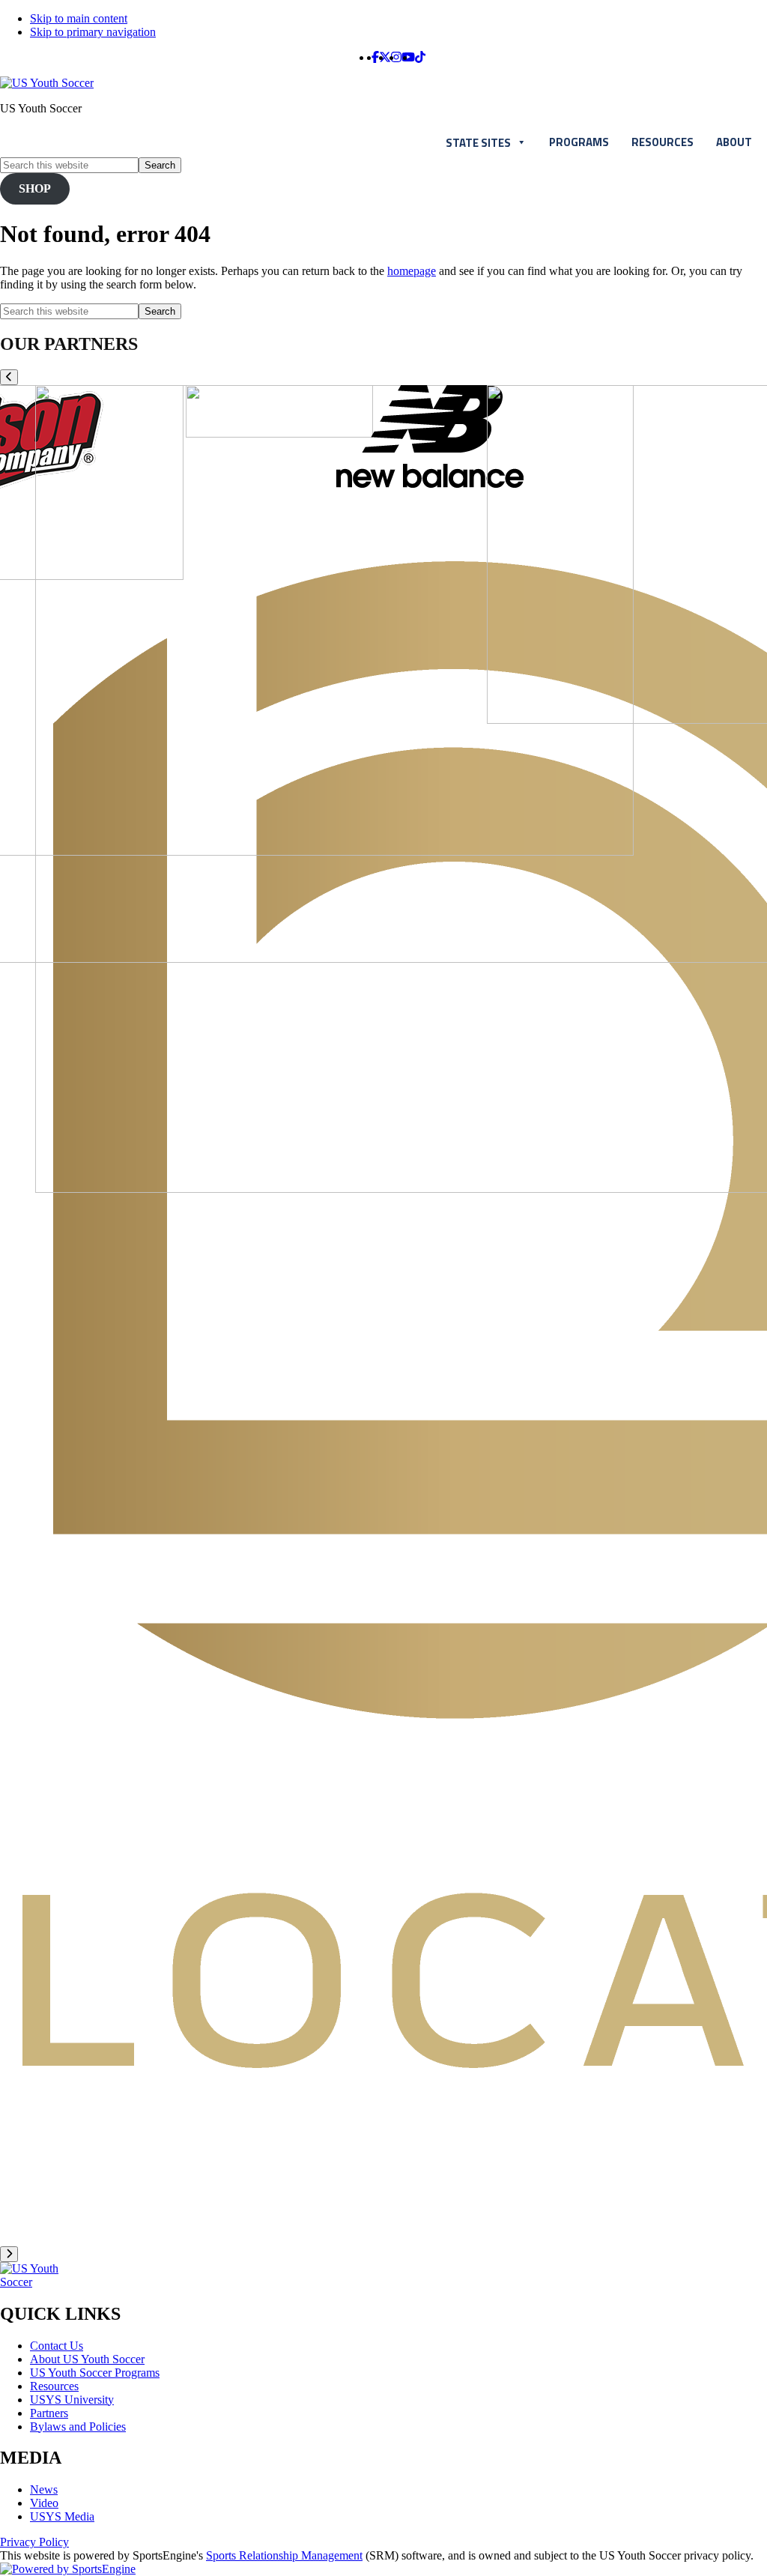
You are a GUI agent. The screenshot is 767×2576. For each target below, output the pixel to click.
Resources (663, 142)
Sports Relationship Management (284, 2555)
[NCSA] (279, 433)
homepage (412, 271)
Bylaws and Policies (78, 2427)
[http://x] (385, 57)
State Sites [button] (478, 143)
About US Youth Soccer (87, 2359)
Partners (49, 2413)
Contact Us (57, 2346)
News (44, 2489)
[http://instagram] (396, 57)
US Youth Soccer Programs (95, 2373)
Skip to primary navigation (93, 32)
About (734, 142)
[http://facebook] (375, 57)
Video (44, 2503)
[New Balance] (430, 484)
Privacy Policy (34, 2542)
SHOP (35, 188)
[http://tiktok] (420, 57)
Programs (579, 142)
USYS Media (62, 2516)
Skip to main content (79, 18)
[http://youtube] (408, 57)
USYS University (72, 2400)
